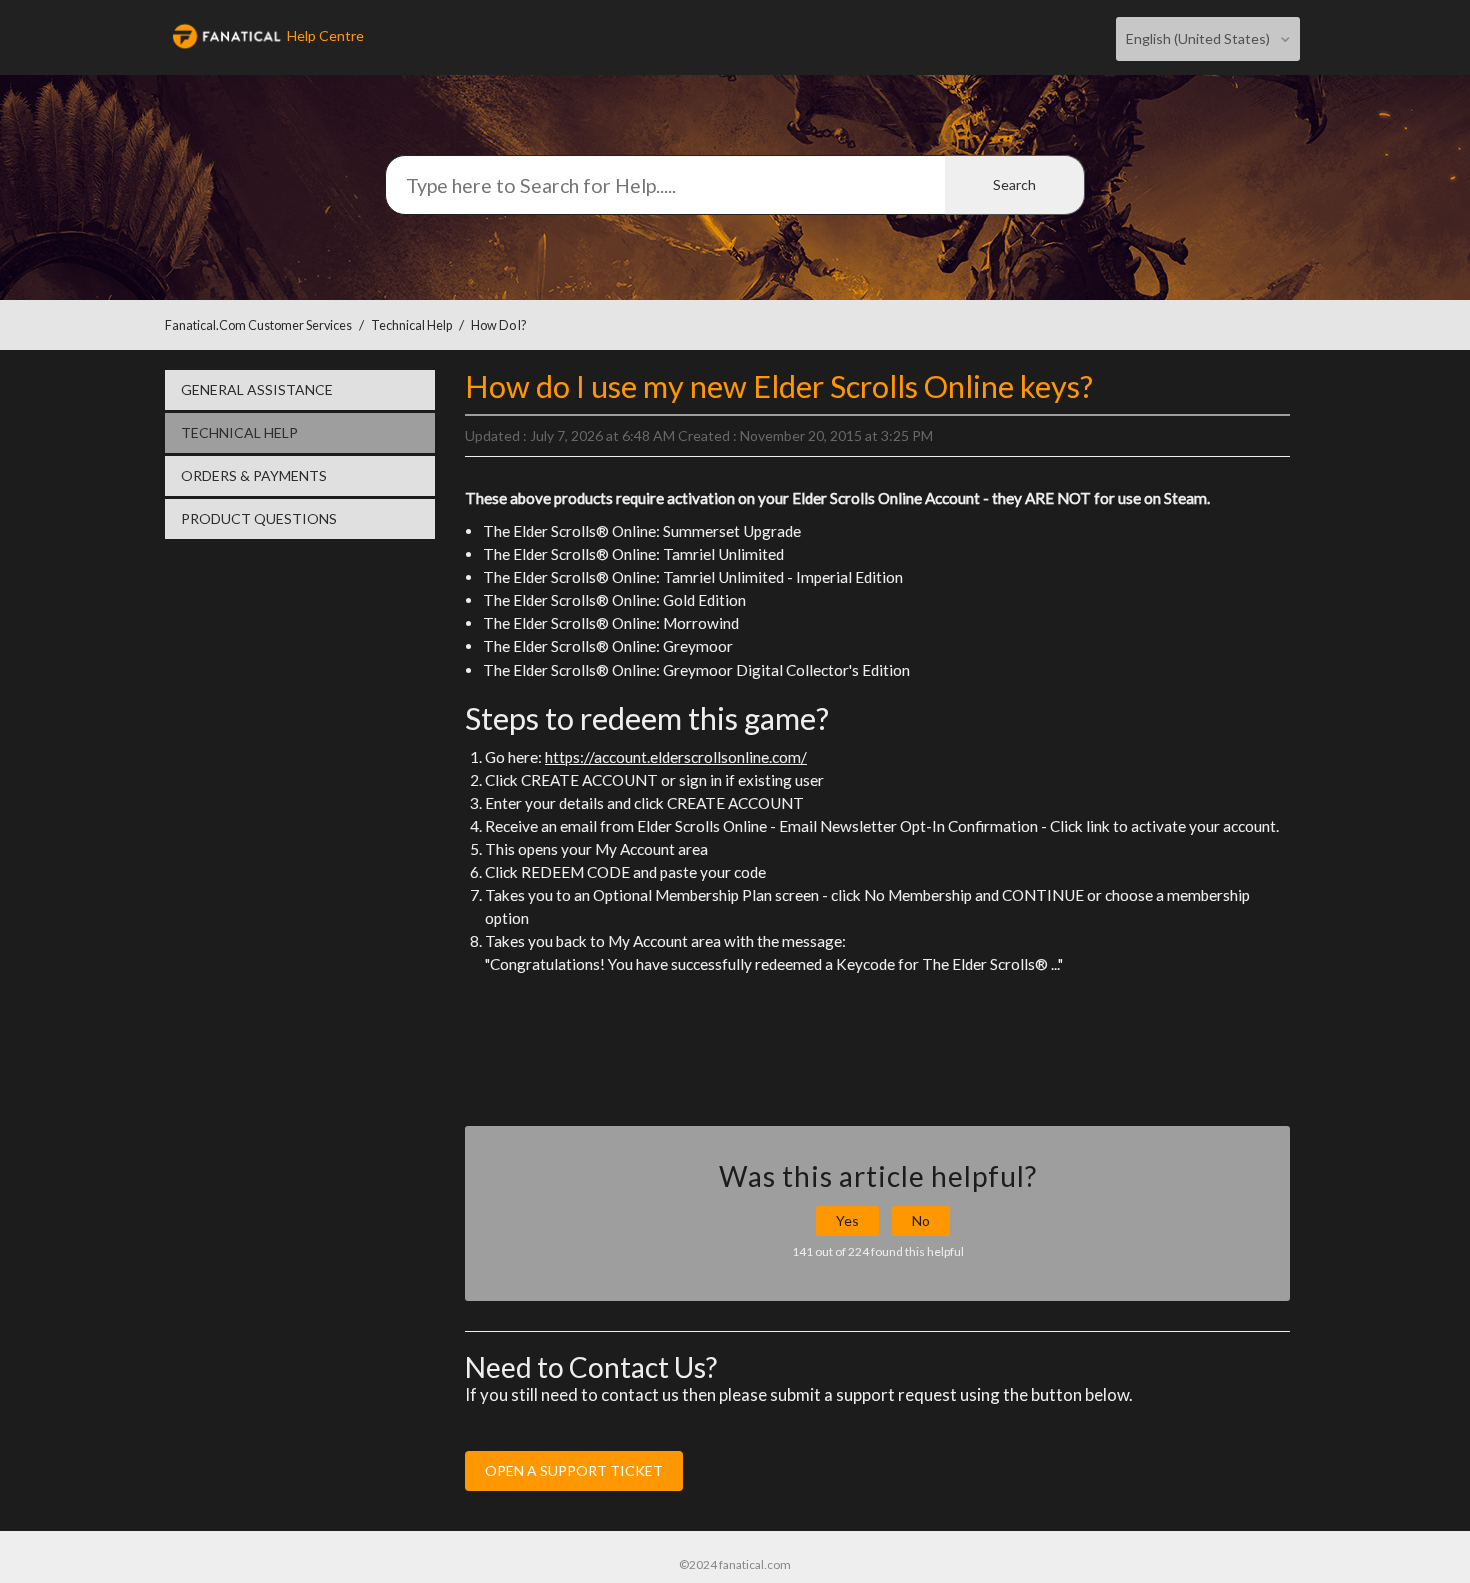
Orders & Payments (254, 475)
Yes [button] (847, 1220)
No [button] (921, 1220)
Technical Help (411, 325)
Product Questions (259, 518)
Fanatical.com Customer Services (258, 325)
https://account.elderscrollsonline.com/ (676, 757)
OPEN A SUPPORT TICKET (574, 1470)
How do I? (498, 325)
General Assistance (257, 389)
